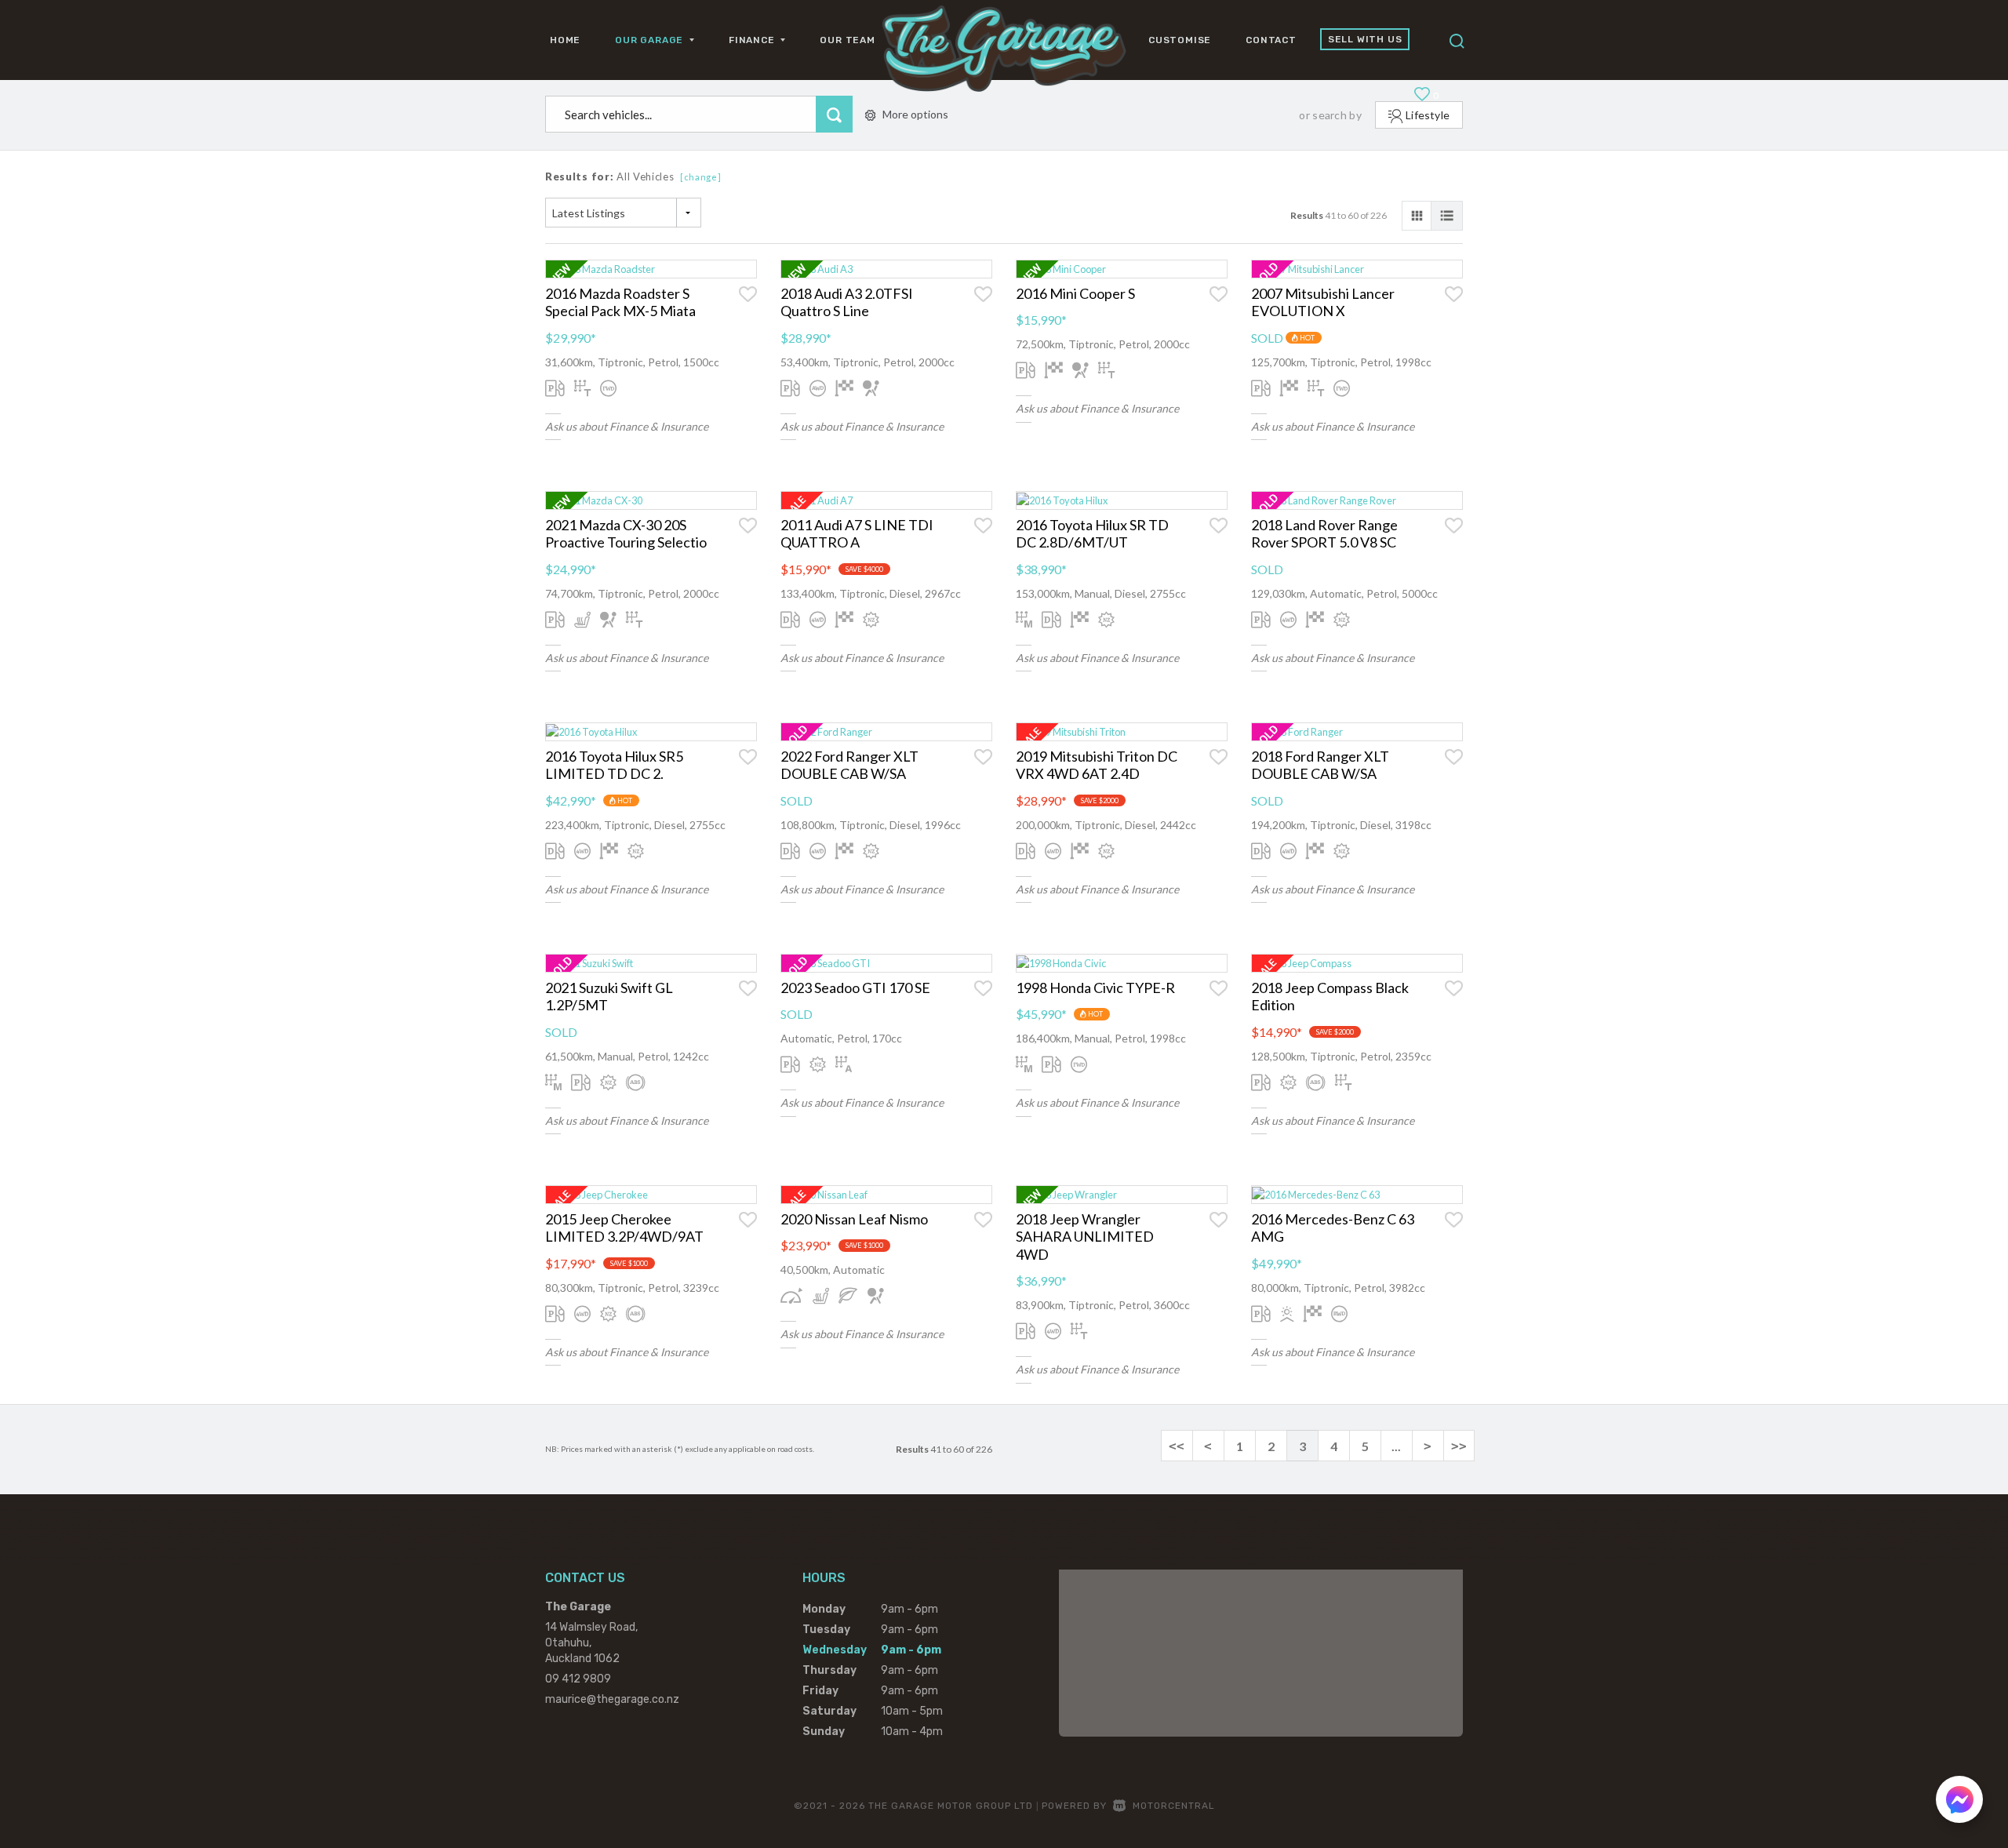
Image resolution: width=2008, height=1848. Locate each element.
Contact (1271, 40)
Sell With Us (1365, 39)
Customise (1180, 40)
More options (915, 114)
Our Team (847, 40)
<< (1177, 1446)
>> (1459, 1446)
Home (565, 40)
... (1396, 1446)
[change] (701, 177)
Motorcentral (1174, 1806)
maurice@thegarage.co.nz (612, 1699)
